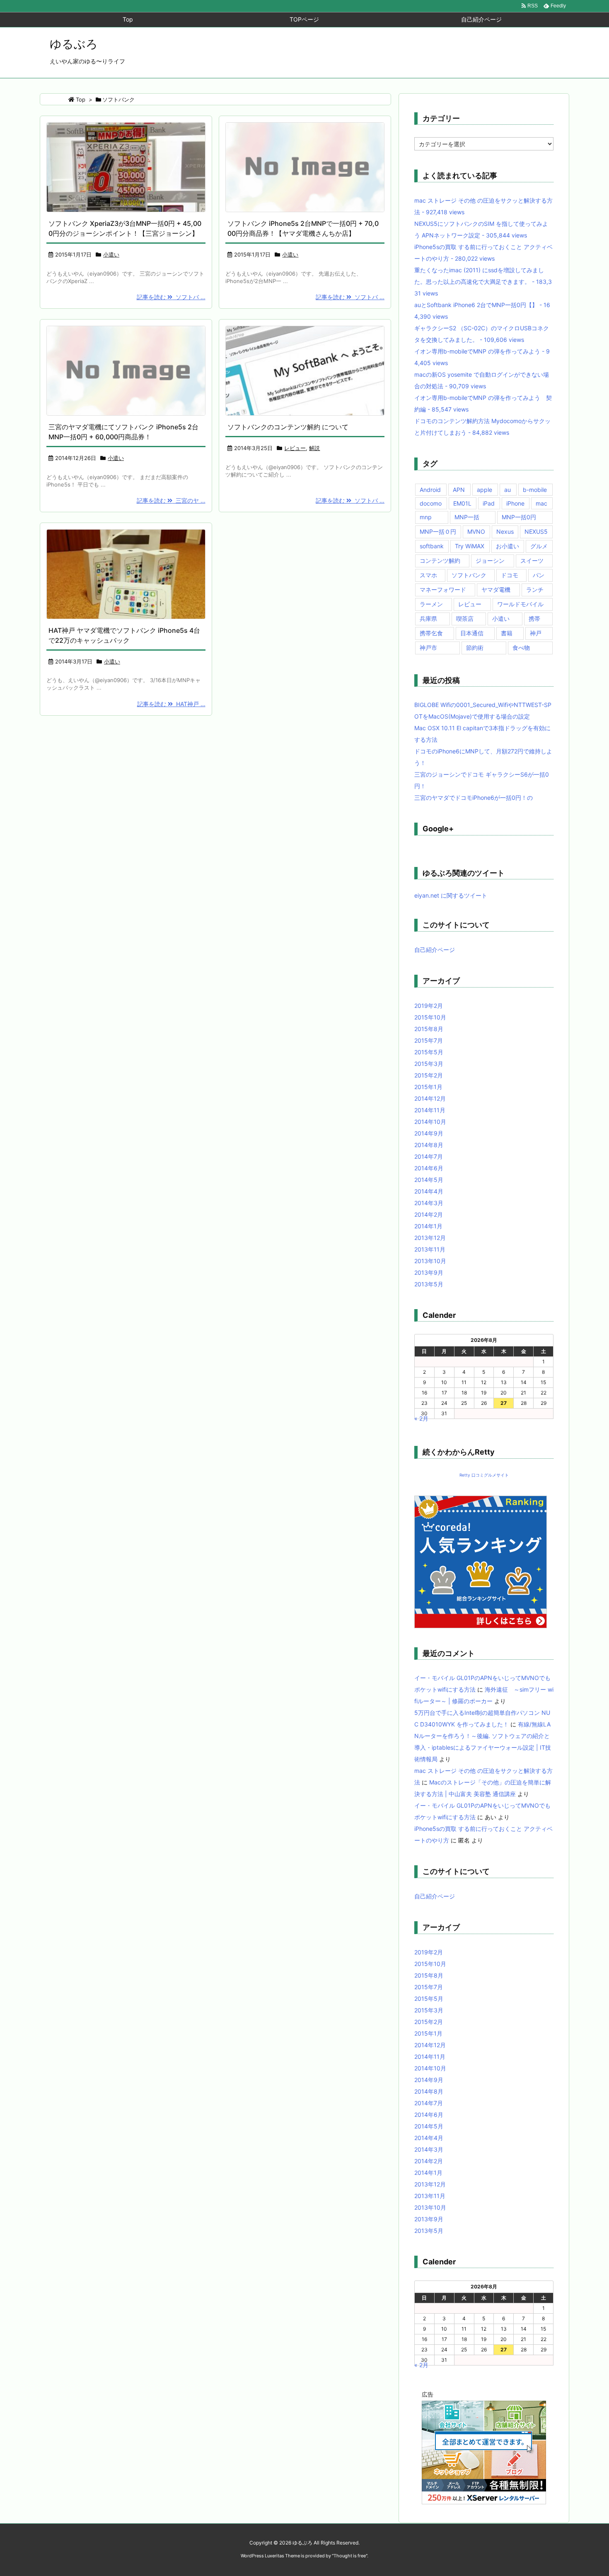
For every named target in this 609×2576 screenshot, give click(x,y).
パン (539, 575)
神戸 (536, 633)
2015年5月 (429, 1052)
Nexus (505, 531)
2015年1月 (428, 1087)
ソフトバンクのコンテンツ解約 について (288, 427)
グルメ (539, 546)
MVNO (476, 531)
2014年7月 (429, 1156)
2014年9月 (429, 1133)
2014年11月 (430, 1110)
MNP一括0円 (519, 517)
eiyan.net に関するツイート (451, 895)
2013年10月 (430, 1261)
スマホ (428, 575)
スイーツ (532, 560)
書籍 (507, 633)
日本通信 (472, 633)
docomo (431, 503)
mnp (426, 517)
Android (430, 490)
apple (485, 490)
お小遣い (508, 546)
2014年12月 (430, 1098)
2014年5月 (429, 1180)
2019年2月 (429, 1006)
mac (541, 503)
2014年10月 (430, 1122)
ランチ (535, 590)
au (508, 490)
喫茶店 (465, 619)
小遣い (111, 254)
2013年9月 (429, 1272)
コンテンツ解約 (440, 560)
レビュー (295, 448)
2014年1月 (428, 1226)
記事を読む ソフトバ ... (171, 297)
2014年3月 (429, 1203)
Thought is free (350, 2556)
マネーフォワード (443, 590)
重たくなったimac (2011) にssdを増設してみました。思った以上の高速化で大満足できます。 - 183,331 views (483, 282)
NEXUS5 (536, 531)
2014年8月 (429, 1145)
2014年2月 (429, 1214)
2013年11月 (430, 1249)
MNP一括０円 (438, 531)
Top (81, 99)
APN (459, 490)
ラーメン (431, 604)
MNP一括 (467, 517)
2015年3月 (429, 1064)
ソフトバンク (469, 575)
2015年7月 (429, 1040)
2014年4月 (429, 1191)
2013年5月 (429, 1284)
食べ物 (521, 648)
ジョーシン (490, 560)
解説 (314, 448)
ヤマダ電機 (496, 590)
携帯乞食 (431, 633)
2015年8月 (429, 1029)
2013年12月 (430, 1238)
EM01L (462, 503)
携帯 (534, 619)
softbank (432, 546)
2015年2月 (429, 1075)
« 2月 (421, 1418)
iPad (489, 503)
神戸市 (428, 648)
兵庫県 (428, 619)
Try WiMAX (470, 546)
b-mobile (535, 490)
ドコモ (510, 575)
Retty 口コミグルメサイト (484, 1475)
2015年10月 (430, 1017)
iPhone (515, 503)
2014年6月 (429, 1168)
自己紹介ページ (435, 950)
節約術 (475, 648)
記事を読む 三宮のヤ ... (171, 500)
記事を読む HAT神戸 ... (171, 704)
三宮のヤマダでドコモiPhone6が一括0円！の (474, 798)
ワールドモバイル (520, 604)
